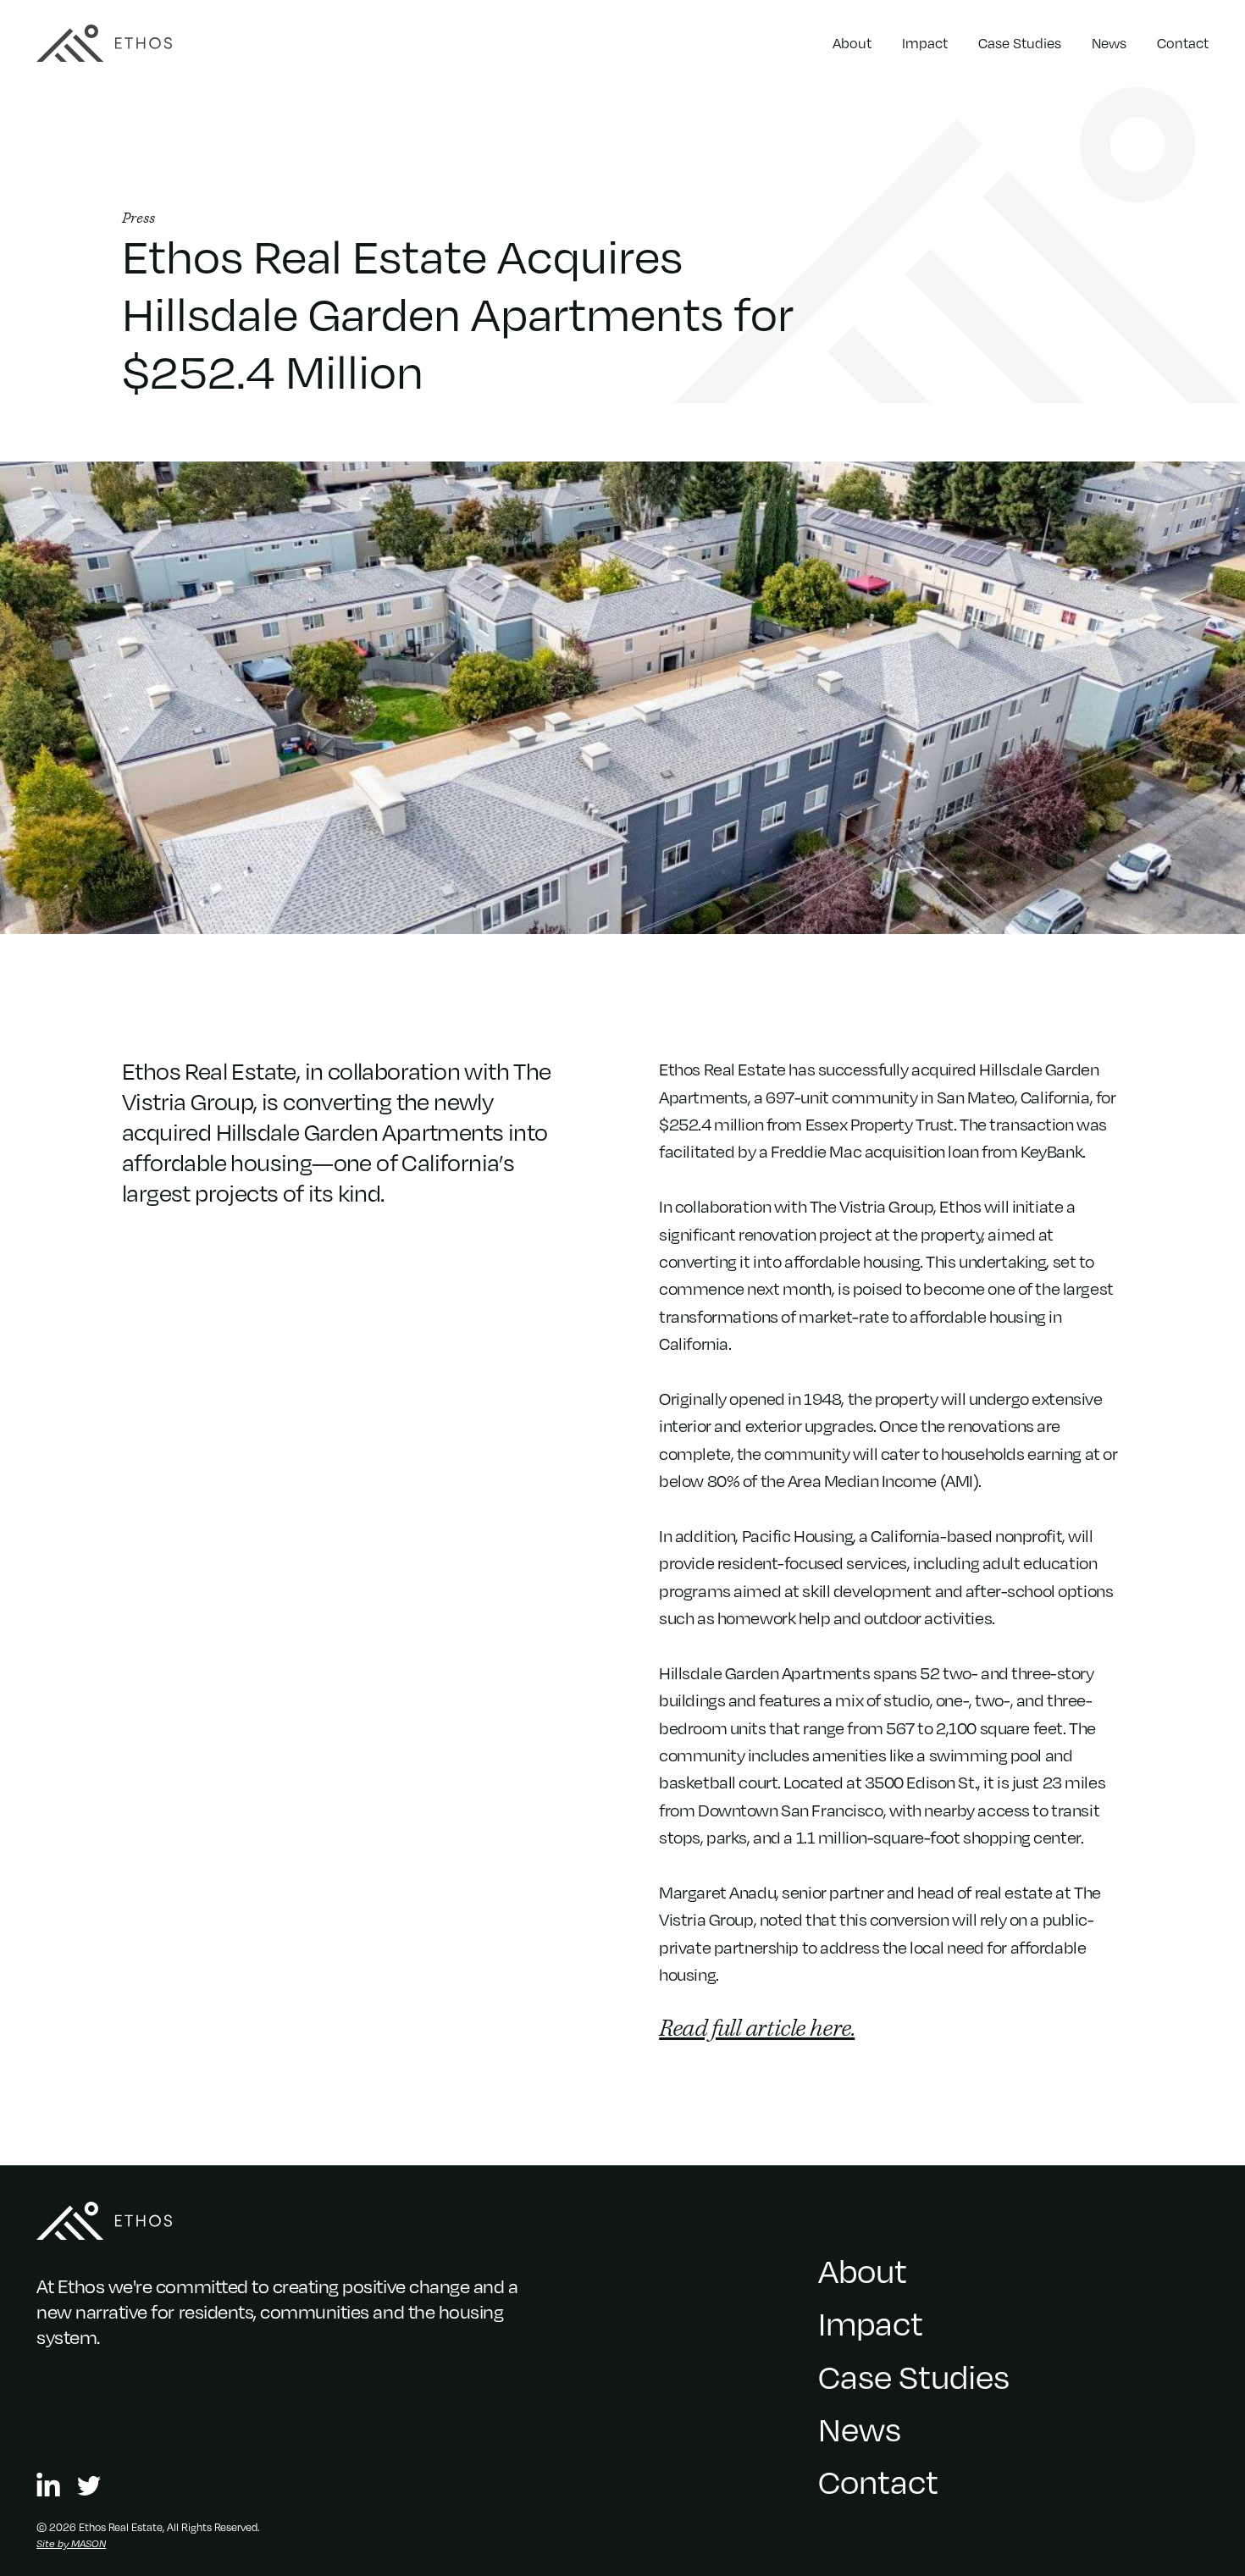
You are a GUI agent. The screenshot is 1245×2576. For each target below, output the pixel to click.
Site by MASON (71, 2543)
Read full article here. (757, 2029)
